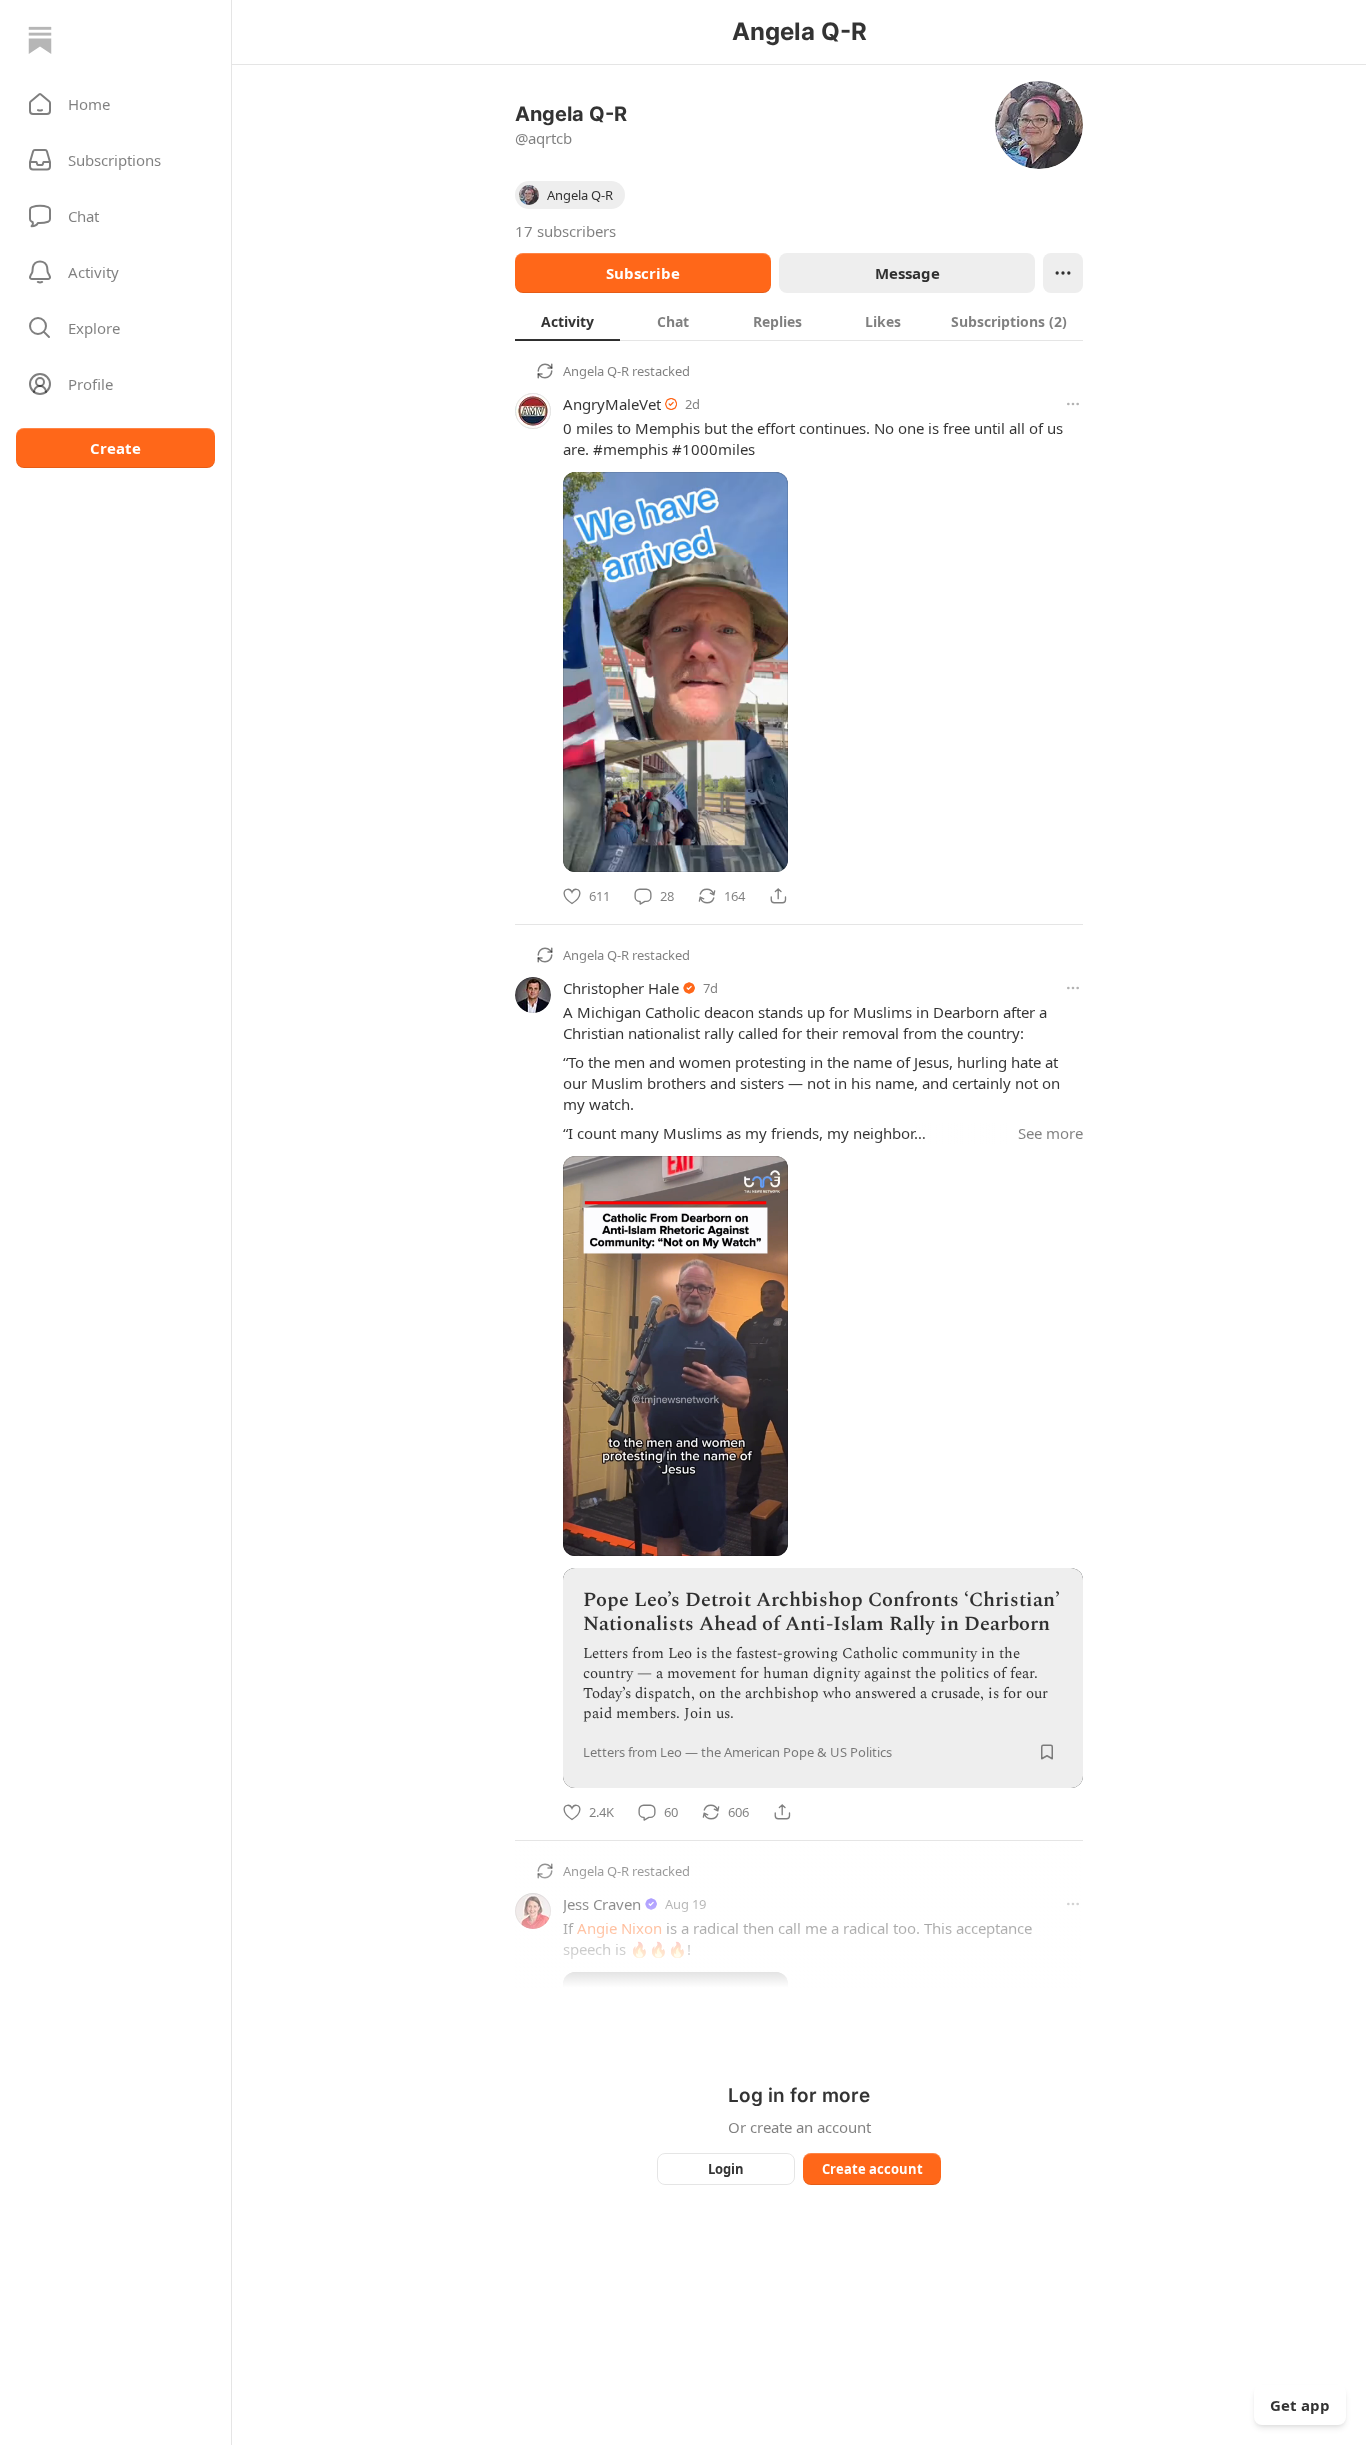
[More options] (1073, 404)
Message (907, 273)
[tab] (567, 321)
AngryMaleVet (612, 404)
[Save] (1047, 1752)
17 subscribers (565, 231)
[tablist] (799, 321)
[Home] (40, 40)
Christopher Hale (621, 988)
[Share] (778, 896)
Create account (872, 2169)
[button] (115, 104)
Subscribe (643, 273)
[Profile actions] (1063, 273)
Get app (1300, 2405)
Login (726, 2169)
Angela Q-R (596, 371)
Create (115, 448)
